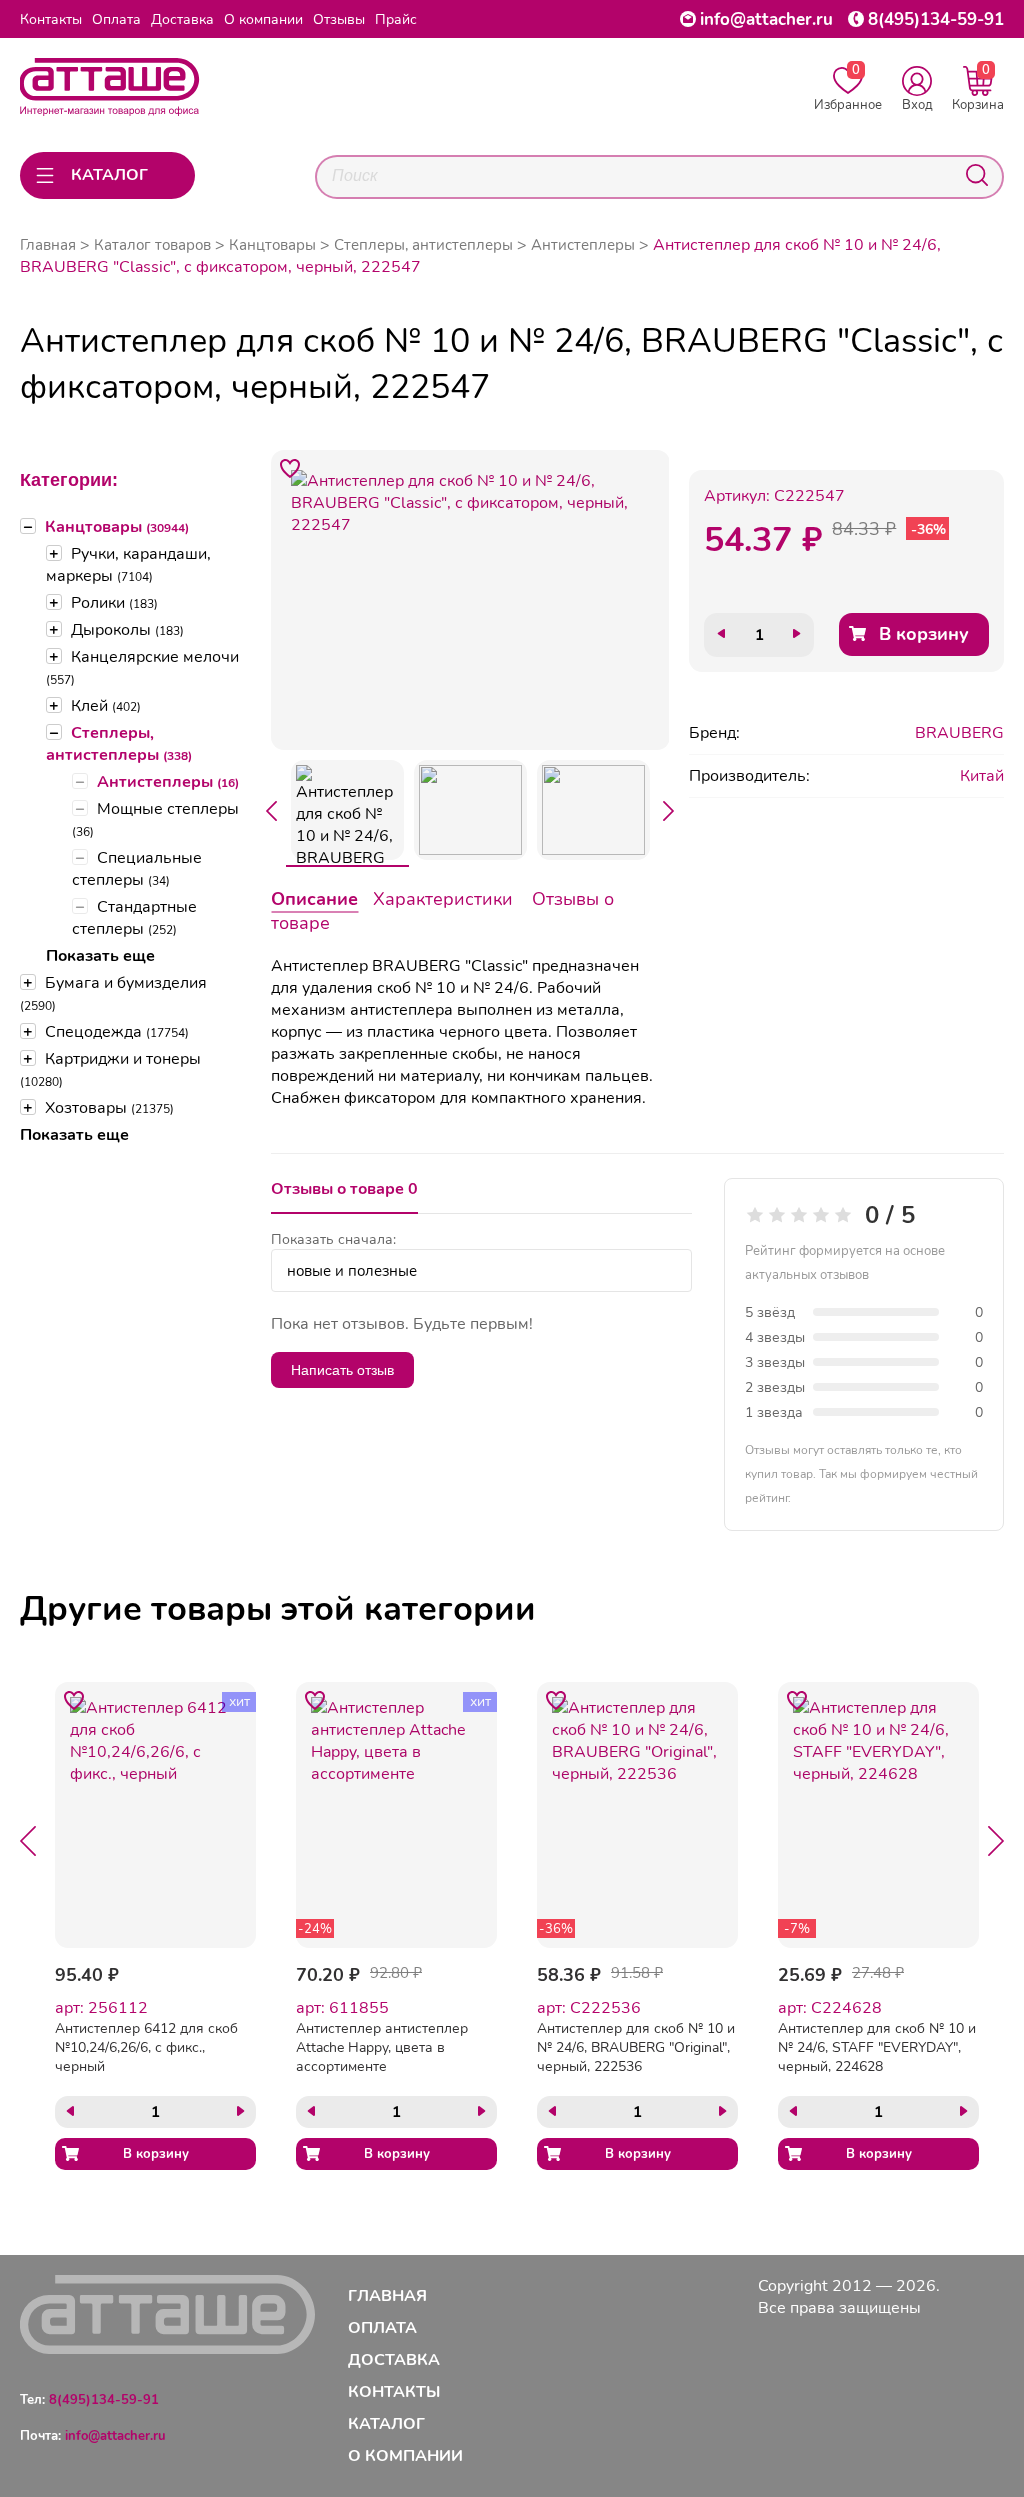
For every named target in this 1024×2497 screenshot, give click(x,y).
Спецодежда (117, 1032)
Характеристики (443, 899)
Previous (271, 811)
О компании (263, 19)
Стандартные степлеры (134, 918)
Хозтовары (109, 1108)
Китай (982, 776)
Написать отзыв (342, 1370)
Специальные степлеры (137, 869)
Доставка (182, 19)
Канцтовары (117, 527)
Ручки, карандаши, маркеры (128, 565)
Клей (106, 706)
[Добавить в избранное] (290, 469)
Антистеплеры (168, 782)
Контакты (51, 19)
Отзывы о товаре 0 (344, 1189)
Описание (314, 899)
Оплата (116, 19)
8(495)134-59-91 (936, 19)
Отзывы (339, 19)
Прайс (396, 19)
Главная (48, 245)
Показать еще (100, 956)
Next (669, 811)
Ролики (114, 603)
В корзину (924, 634)
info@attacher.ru (766, 19)
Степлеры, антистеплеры (119, 744)
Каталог (386, 2424)
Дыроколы (127, 630)
